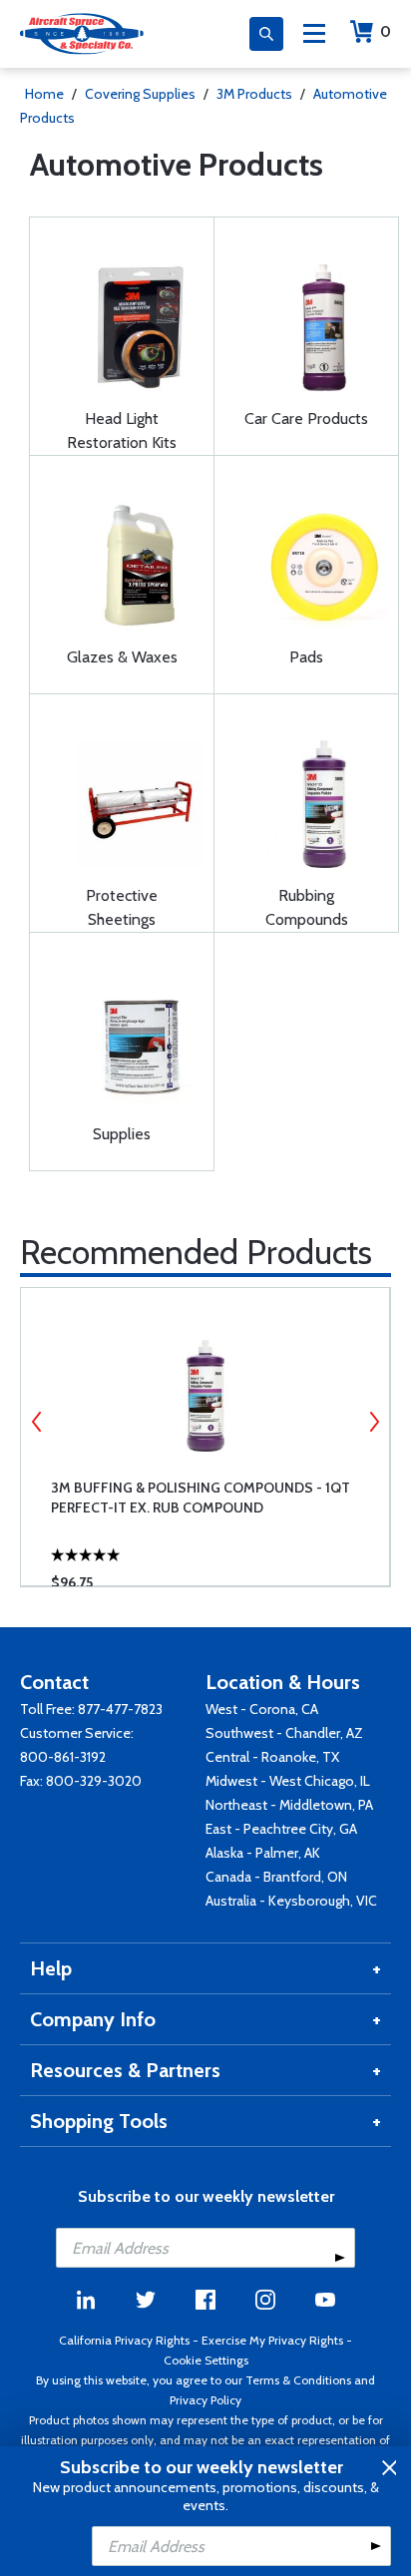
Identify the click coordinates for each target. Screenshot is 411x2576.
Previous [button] (37, 1422)
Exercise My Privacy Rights (272, 2340)
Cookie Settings (206, 2360)
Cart (386, 31)
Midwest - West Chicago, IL (288, 1781)
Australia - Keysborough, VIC (291, 1901)
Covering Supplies (140, 94)
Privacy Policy (205, 2400)
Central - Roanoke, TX (272, 1757)
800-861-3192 (63, 1757)
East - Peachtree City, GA (281, 1829)
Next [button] (374, 1422)
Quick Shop (218, 1541)
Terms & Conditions (298, 2380)
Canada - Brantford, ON (276, 1877)
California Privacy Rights (124, 2340)
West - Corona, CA (262, 1709)
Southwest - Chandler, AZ (284, 1733)
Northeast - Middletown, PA (289, 1805)
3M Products (254, 94)
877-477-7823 (120, 1709)
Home (44, 94)
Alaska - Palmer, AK (263, 1853)
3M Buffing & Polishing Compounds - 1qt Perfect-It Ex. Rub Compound (201, 1498)
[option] (205, 1437)
